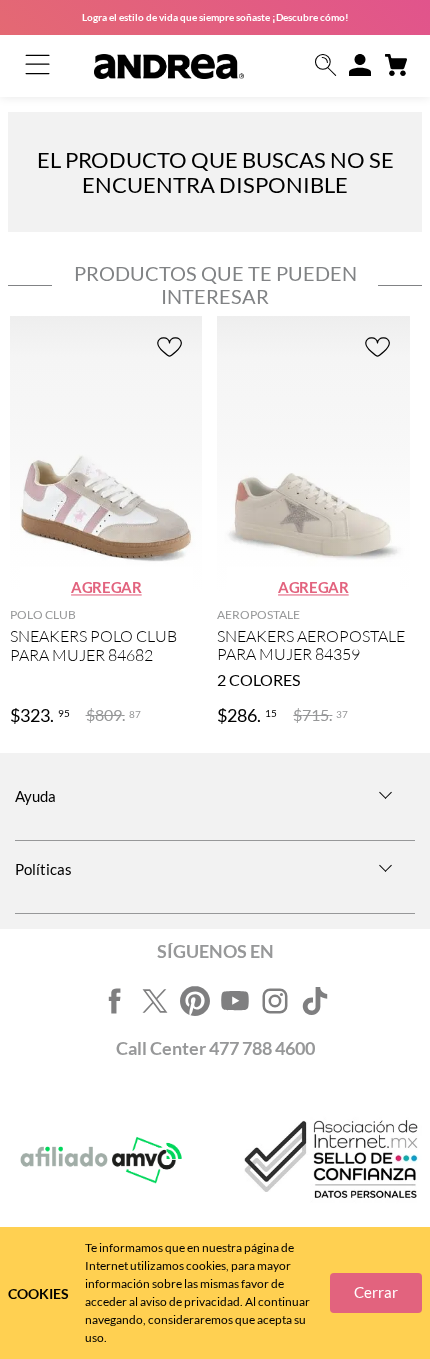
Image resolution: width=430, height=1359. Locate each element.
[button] (326, 66)
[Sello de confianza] (329, 1160)
